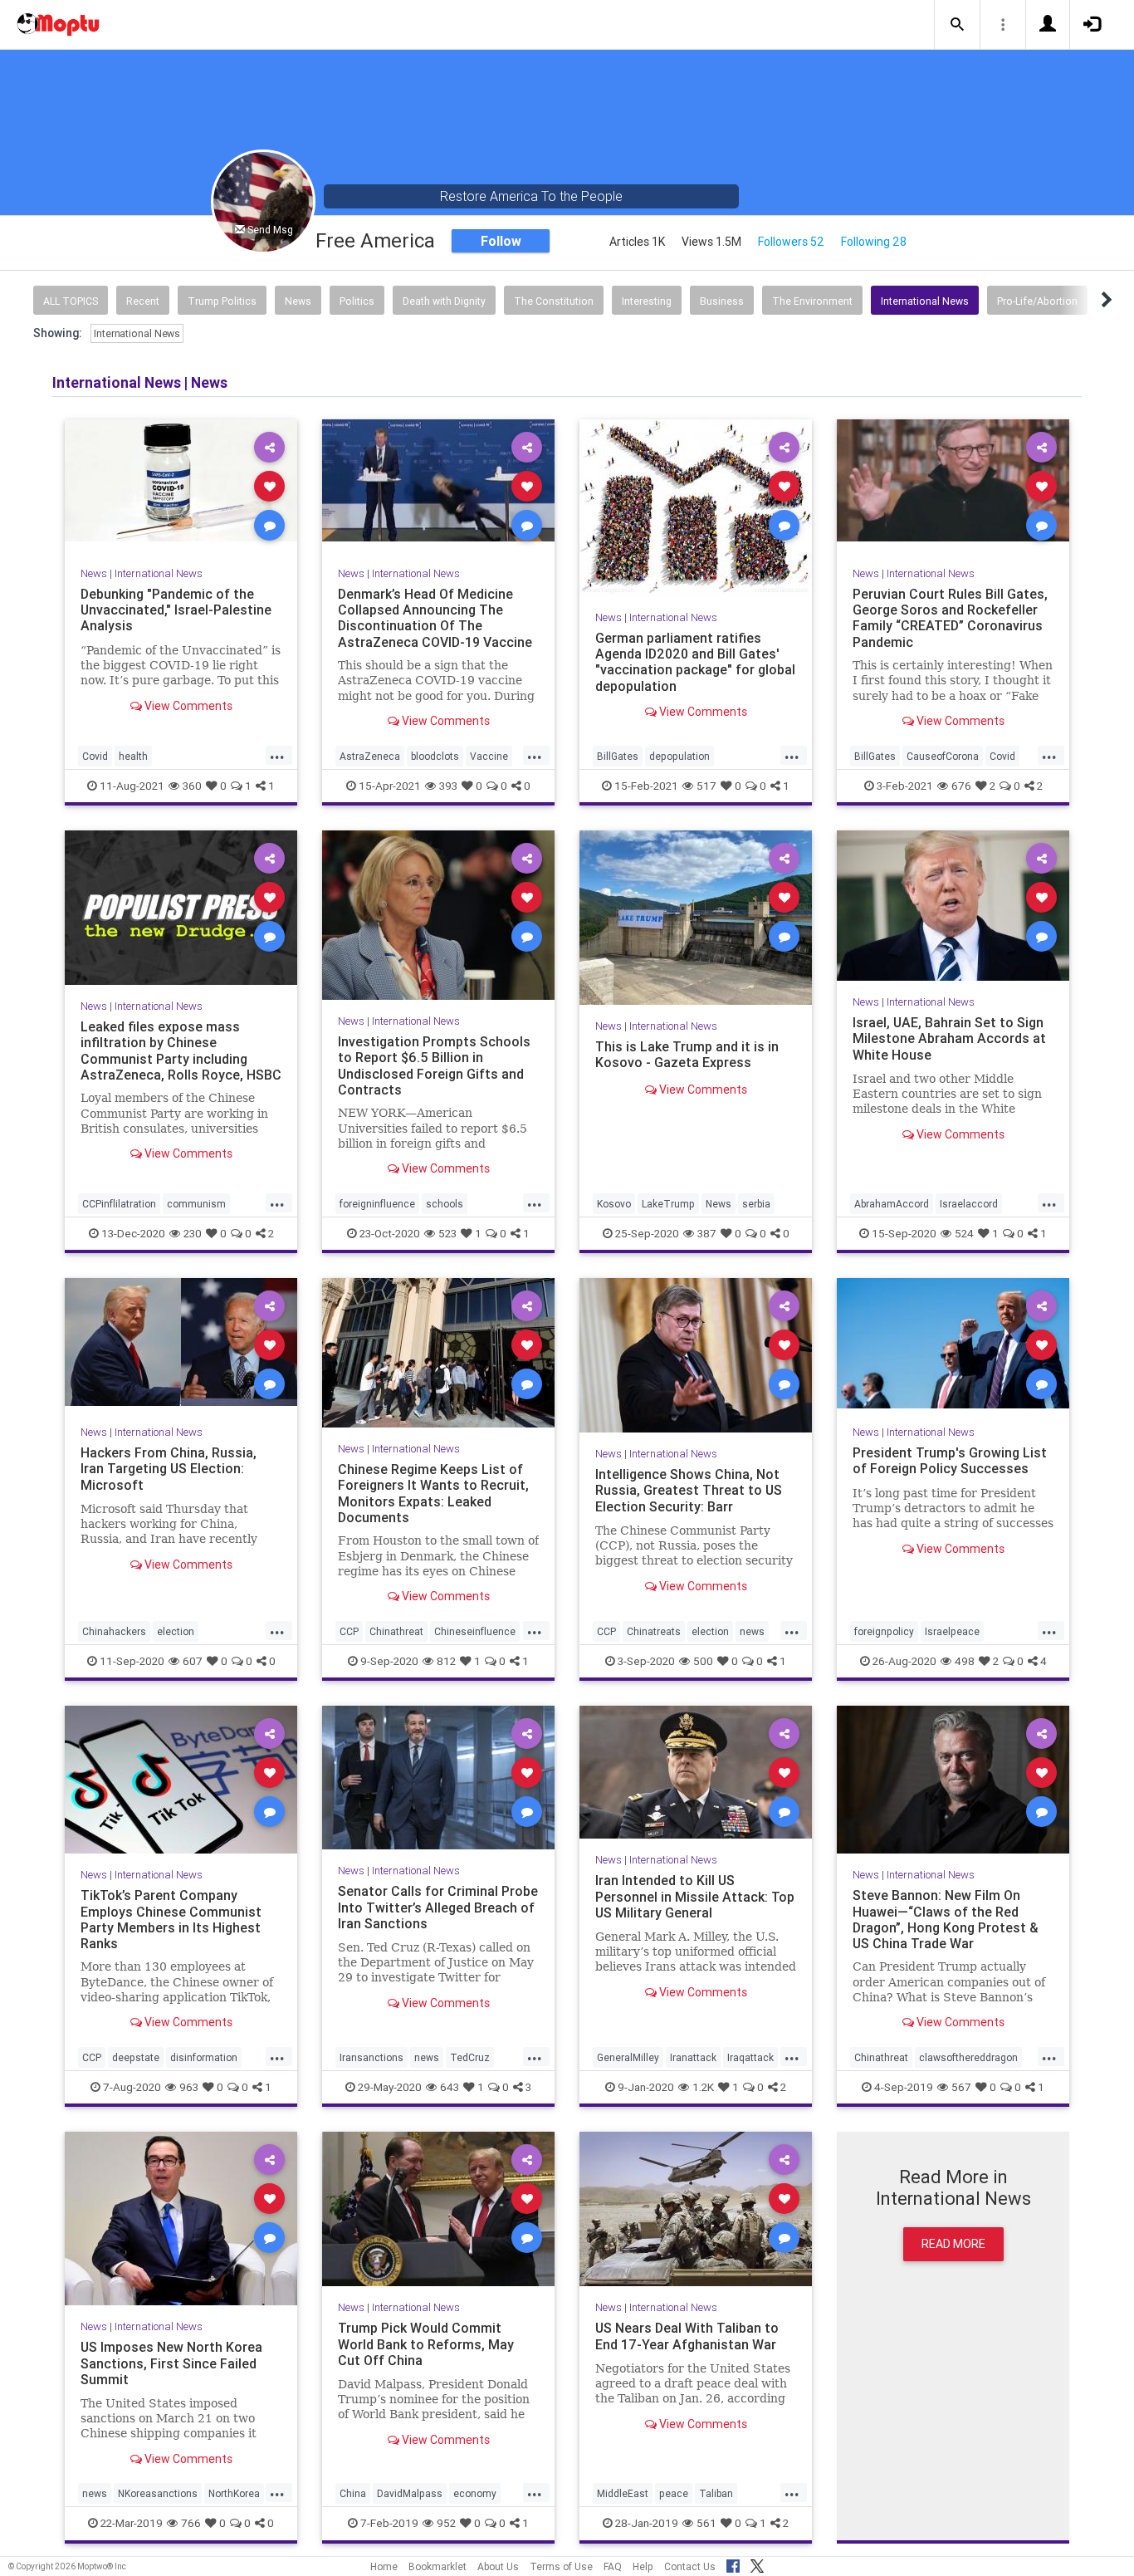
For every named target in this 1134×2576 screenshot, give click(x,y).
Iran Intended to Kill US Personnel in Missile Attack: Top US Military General (695, 1896)
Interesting (647, 301)
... (277, 755)
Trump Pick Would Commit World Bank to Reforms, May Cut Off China (426, 2343)
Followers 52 (791, 242)
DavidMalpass (410, 2493)
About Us (498, 2566)
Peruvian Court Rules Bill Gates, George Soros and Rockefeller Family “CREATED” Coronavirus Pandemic (950, 617)
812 (446, 1661)
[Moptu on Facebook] (733, 2564)
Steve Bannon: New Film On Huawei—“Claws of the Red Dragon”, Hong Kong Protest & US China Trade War (946, 1919)
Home (384, 2566)
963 (189, 2087)
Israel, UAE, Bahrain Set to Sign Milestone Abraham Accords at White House (949, 1038)
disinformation (204, 2057)
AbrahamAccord (892, 1204)
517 (706, 786)
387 (707, 1233)
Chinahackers (114, 1631)
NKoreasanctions (158, 2493)
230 (193, 1233)
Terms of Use (561, 2566)
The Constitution (554, 301)
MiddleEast (623, 2493)
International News (925, 301)
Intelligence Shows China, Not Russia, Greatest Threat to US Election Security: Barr (689, 1490)
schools (445, 1204)
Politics (357, 301)
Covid (95, 756)
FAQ (613, 2566)
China (353, 2493)
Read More (953, 2244)
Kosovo (614, 1204)
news (752, 1631)
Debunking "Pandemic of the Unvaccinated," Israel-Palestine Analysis (176, 610)
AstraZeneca (370, 756)
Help (643, 2566)
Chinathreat (396, 1631)
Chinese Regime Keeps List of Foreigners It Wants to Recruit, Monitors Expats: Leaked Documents (433, 1493)
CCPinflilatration (119, 1204)
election (176, 1631)
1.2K (703, 2087)
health (133, 756)
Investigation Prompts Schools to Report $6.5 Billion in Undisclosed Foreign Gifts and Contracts (434, 1065)
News (298, 301)
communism (196, 1204)
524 (964, 1233)
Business (722, 301)
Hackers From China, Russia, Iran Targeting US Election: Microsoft (169, 1468)
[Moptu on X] (757, 2564)
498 (965, 1661)
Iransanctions (371, 2057)
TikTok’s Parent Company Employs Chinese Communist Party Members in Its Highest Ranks (171, 1919)
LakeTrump (668, 1204)
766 (191, 2523)
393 (448, 786)
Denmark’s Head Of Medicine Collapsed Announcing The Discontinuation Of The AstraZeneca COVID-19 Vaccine (435, 617)
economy (475, 2493)
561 (706, 2523)
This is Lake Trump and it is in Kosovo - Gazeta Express (687, 1054)
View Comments (187, 705)
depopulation (679, 756)
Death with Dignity (444, 301)
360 (192, 786)
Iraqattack (750, 2057)
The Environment (812, 301)
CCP (349, 1631)
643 (450, 2087)
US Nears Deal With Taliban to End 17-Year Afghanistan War (687, 2336)
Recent (143, 301)
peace (674, 2493)
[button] (957, 25)
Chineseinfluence (475, 1631)
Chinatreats (654, 1631)
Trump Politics (222, 301)
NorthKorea (234, 2493)
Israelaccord (969, 1204)
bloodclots (435, 756)
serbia (756, 1204)
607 (193, 1661)
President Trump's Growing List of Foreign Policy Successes (950, 1460)
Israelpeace (952, 1631)
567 (961, 2087)
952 (446, 2523)
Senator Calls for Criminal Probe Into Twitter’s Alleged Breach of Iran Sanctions (438, 1907)
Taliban (716, 2493)
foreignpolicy (884, 1631)
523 (447, 1233)
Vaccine (489, 756)
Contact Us (690, 2566)
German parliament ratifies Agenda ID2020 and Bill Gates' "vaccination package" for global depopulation (695, 661)
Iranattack (693, 2057)
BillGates (618, 756)
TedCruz (470, 2057)
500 (703, 1661)
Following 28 (874, 242)
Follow (501, 241)
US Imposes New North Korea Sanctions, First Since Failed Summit (171, 2363)
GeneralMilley (628, 2057)
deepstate (136, 2057)
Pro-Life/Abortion (1037, 301)
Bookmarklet (437, 2566)
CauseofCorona (943, 756)
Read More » (181, 485)
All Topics (71, 301)
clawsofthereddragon (968, 2057)
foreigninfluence (377, 1204)
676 (961, 786)
